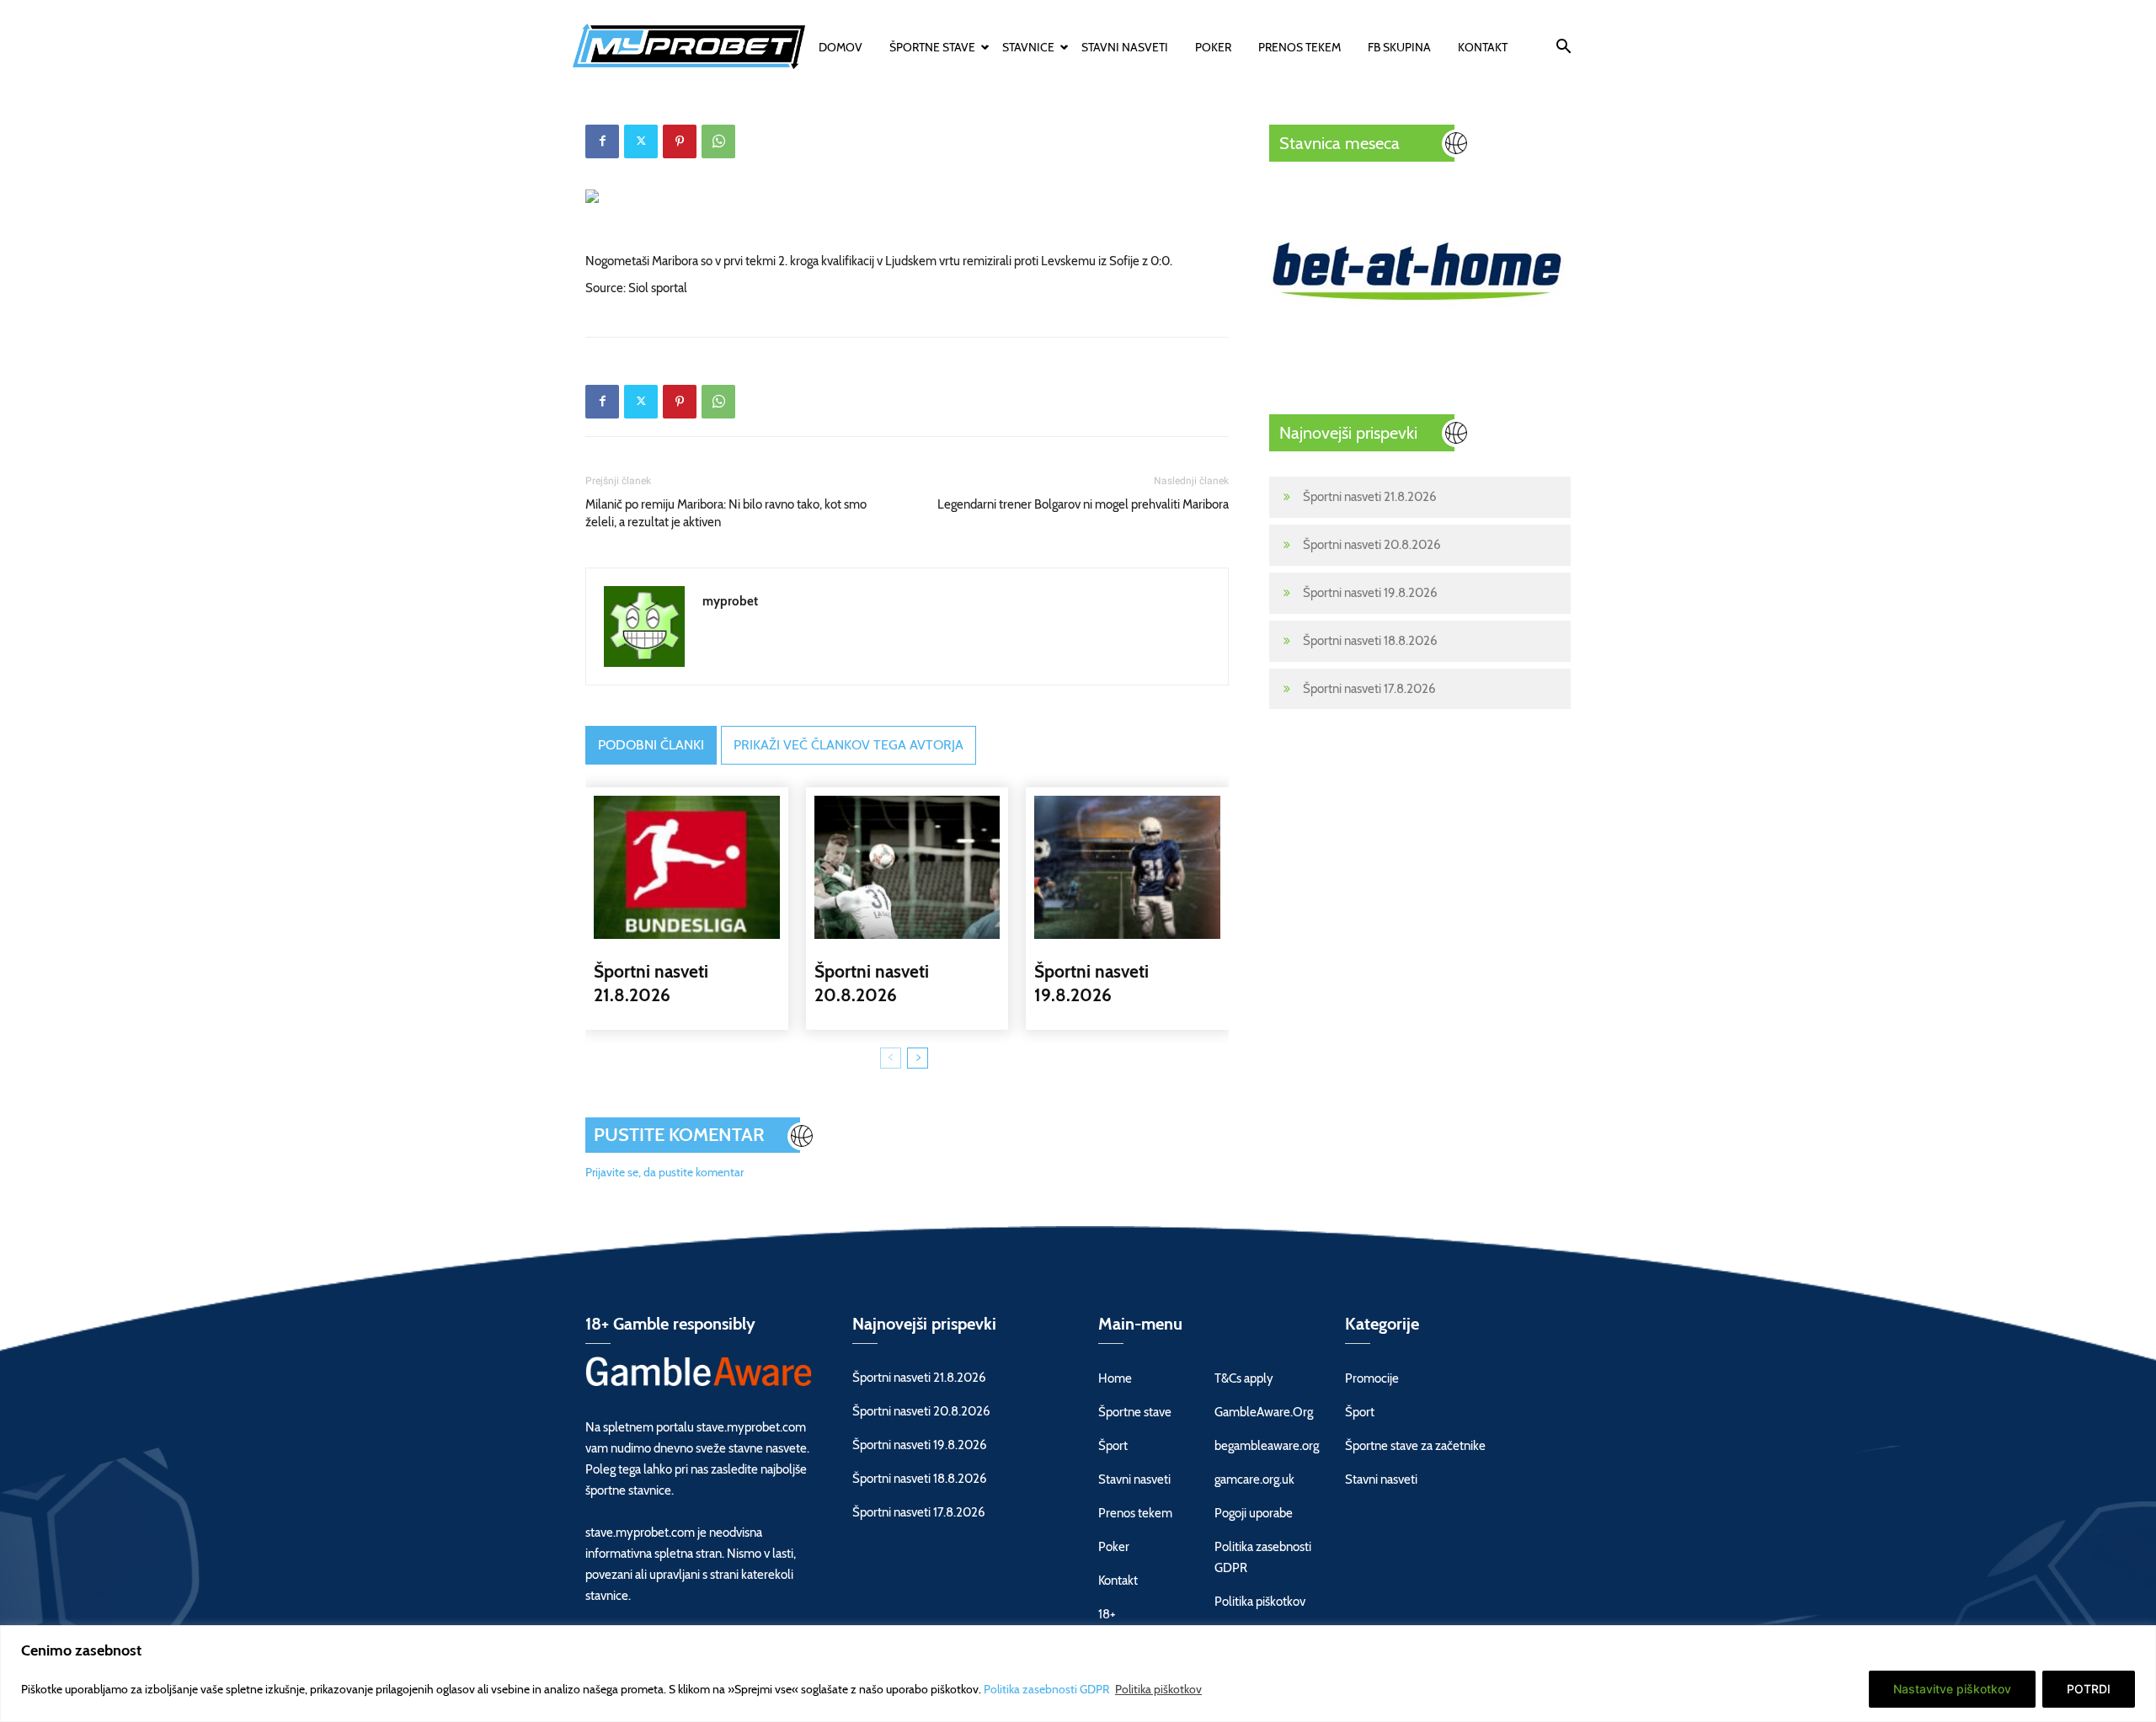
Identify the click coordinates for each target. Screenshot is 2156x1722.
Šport (1113, 1446)
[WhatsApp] (718, 141)
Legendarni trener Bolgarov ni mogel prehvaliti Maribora (1083, 504)
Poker (1213, 47)
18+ (1107, 1614)
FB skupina (1399, 47)
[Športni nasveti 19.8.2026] (1127, 867)
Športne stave (932, 47)
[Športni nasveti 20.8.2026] (907, 867)
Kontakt (1483, 47)
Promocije (1372, 1378)
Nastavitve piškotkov (1952, 1689)
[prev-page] (891, 1058)
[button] (1563, 49)
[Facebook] (602, 141)
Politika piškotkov (1158, 1689)
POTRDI (2089, 1689)
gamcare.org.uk (1254, 1479)
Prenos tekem (1299, 47)
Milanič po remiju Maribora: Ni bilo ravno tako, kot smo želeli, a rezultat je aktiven (726, 513)
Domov (841, 47)
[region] (1078, 1674)
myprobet (730, 601)
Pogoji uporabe (1254, 1513)
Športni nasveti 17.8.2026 (1369, 689)
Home (1115, 1378)
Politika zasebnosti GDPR (1048, 1689)
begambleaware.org (1267, 1446)
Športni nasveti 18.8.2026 (1370, 641)
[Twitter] (641, 141)
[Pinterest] (680, 141)
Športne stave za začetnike (1415, 1446)
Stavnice (1028, 47)
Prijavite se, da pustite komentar (664, 1172)
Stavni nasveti (1125, 47)
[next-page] (918, 1058)
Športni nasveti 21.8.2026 (1370, 497)
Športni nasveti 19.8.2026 (1370, 593)
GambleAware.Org (1264, 1412)
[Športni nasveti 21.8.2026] (687, 867)
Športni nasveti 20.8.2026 (1372, 545)
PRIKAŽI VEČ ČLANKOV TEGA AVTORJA (849, 745)
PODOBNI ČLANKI (651, 745)
